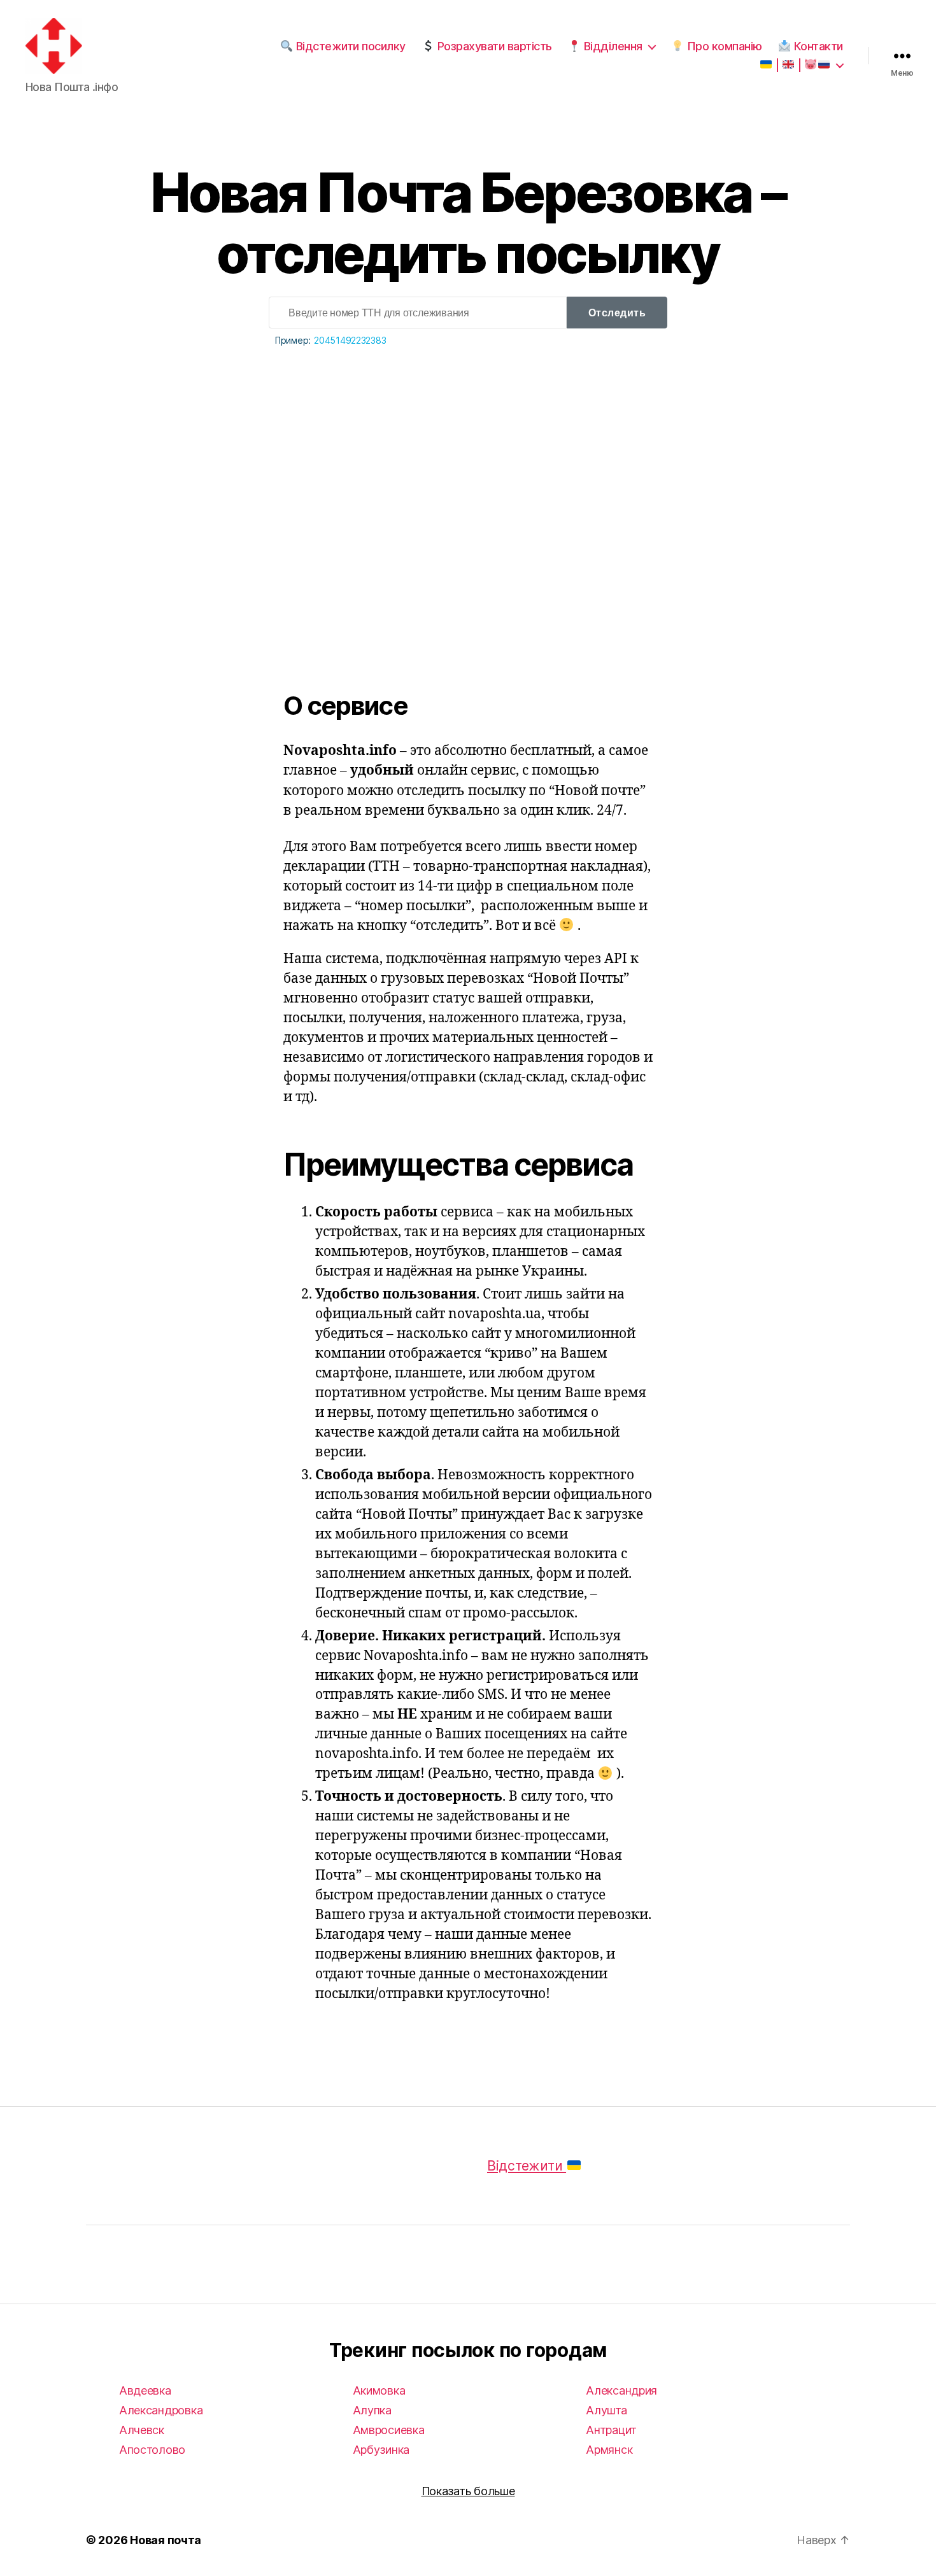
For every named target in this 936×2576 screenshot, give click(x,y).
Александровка (161, 2410)
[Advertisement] (468, 489)
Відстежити (527, 2166)
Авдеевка (145, 2390)
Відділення (612, 46)
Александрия (621, 2390)
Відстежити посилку (349, 46)
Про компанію (723, 46)
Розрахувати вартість (493, 46)
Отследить (617, 313)
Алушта (606, 2410)
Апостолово (152, 2450)
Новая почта (166, 2540)
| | (788, 65)
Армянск (609, 2450)
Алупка (372, 2410)
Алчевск (142, 2430)
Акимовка (379, 2390)
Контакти (817, 46)
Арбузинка (381, 2450)
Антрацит (611, 2430)
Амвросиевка (389, 2430)
